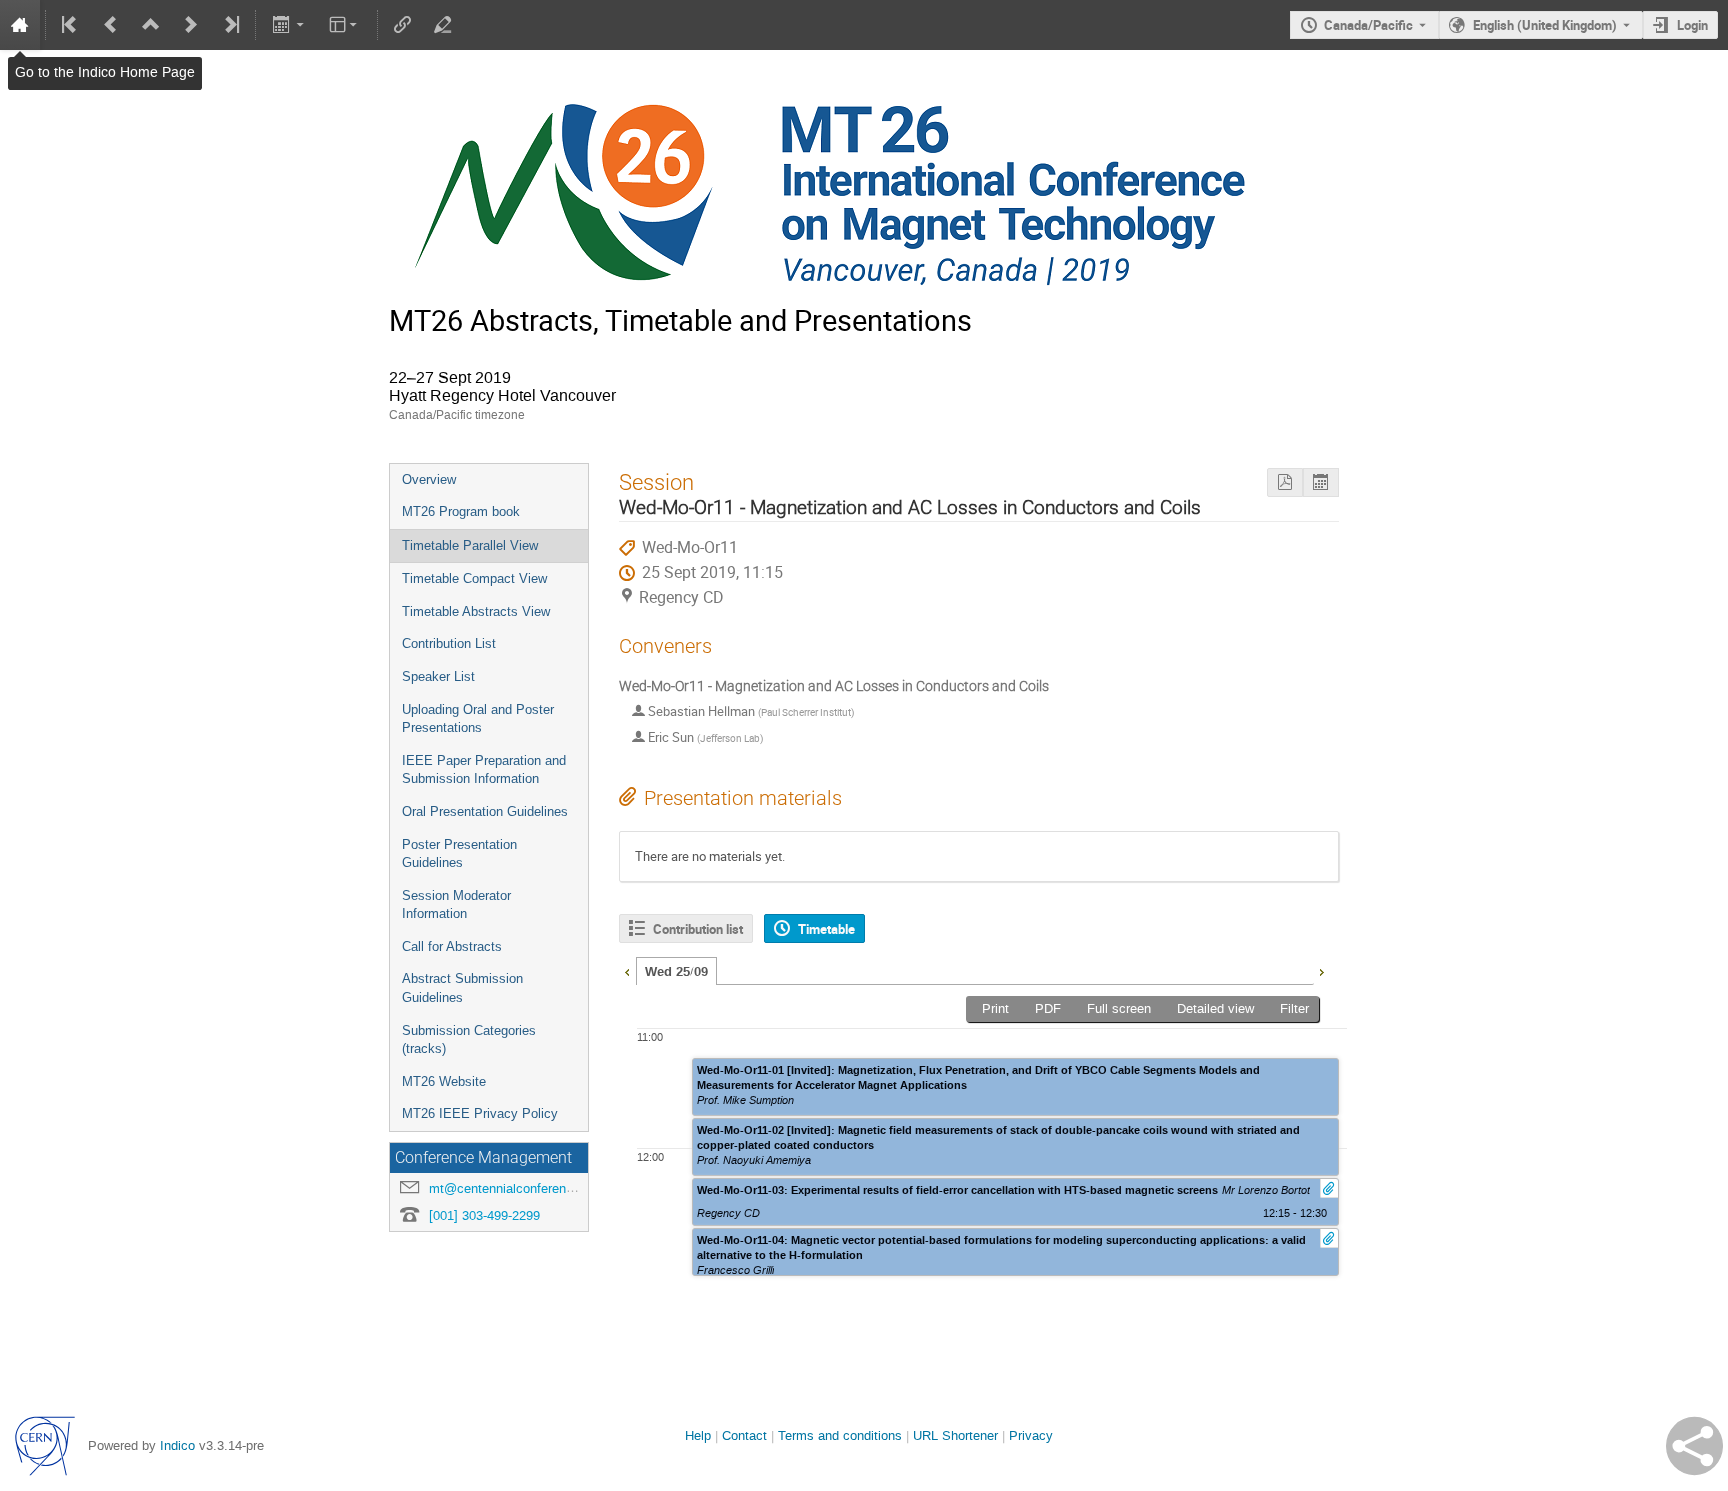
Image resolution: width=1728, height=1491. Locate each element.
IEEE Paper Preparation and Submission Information (484, 770)
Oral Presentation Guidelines (485, 811)
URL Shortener (955, 1435)
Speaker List (438, 676)
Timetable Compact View (474, 578)
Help (698, 1435)
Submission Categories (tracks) (469, 1040)
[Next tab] (1321, 970)
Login (1692, 25)
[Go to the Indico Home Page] (20, 25)
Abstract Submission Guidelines (462, 988)
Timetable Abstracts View (476, 611)
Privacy (1031, 1435)
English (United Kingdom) (1545, 25)
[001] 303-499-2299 (484, 1215)
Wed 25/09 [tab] (676, 972)
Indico (177, 1445)
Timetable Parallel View (470, 545)
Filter (1294, 1008)
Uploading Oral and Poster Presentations (478, 719)
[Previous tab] (627, 970)
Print (995, 1008)
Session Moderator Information (456, 905)
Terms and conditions (840, 1435)
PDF (1048, 1008)
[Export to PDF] (1285, 482)
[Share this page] (1694, 1446)
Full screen (1119, 1008)
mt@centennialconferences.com (522, 1188)
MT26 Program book (461, 511)
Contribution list (698, 929)
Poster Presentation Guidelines (459, 854)
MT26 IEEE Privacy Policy (480, 1113)
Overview (429, 479)
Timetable (826, 929)
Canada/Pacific (1368, 25)
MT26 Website (444, 1081)
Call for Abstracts (452, 946)
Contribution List (449, 643)
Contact (744, 1435)
